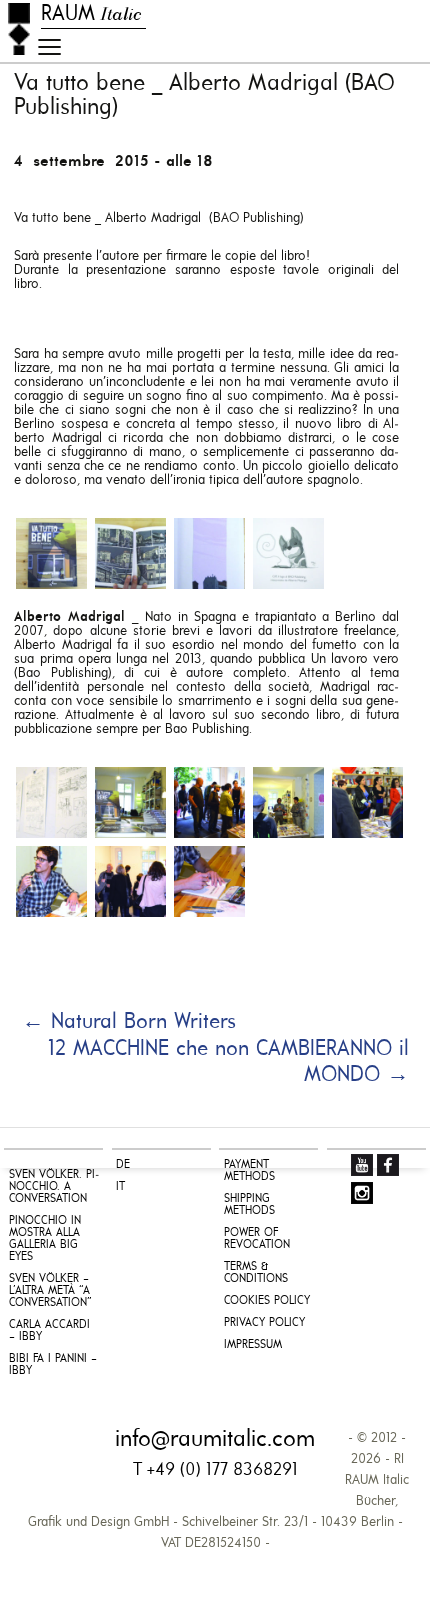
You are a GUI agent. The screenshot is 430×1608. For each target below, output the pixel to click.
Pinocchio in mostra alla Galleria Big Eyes (45, 1239)
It (120, 1187)
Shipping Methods (249, 1205)
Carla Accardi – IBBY (49, 1331)
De (123, 1165)
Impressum (253, 1345)
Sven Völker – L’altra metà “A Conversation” (50, 1291)
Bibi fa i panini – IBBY (53, 1365)
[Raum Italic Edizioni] (19, 29)
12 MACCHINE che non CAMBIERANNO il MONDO (228, 1062)
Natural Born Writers (129, 1022)
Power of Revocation (257, 1239)
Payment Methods (249, 1171)
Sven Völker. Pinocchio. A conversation (54, 1187)
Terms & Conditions (256, 1273)
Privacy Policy (264, 1323)
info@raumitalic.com (215, 1440)
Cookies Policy (267, 1301)
